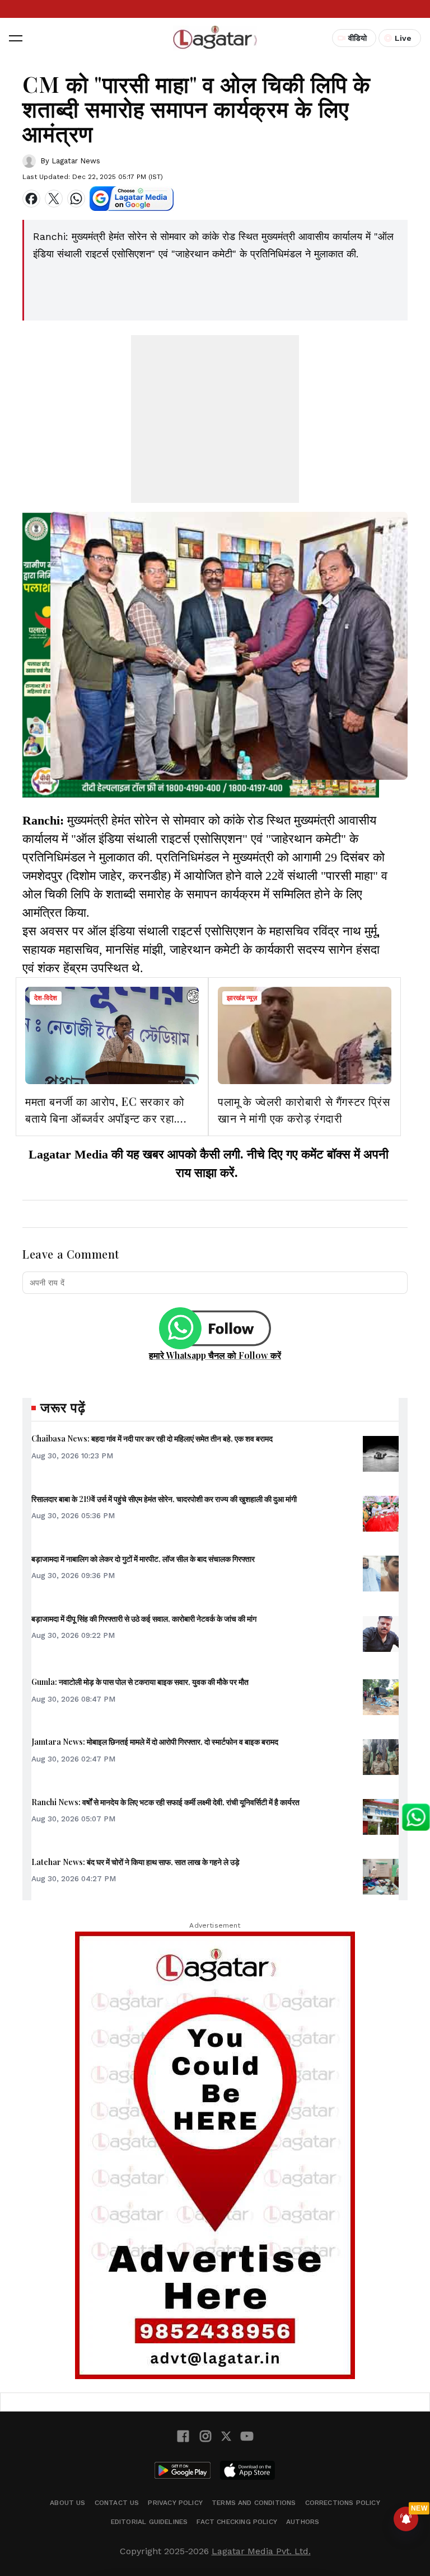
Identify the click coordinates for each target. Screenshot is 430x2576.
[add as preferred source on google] (132, 199)
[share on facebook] (31, 199)
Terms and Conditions (254, 2503)
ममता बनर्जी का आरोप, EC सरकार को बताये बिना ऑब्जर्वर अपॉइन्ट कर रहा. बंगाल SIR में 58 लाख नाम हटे (105, 1118)
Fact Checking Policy (237, 2522)
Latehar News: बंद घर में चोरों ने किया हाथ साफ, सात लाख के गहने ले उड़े (135, 1862)
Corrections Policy (343, 2503)
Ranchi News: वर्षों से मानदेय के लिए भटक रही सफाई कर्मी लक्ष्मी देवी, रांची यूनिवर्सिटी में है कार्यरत (165, 1802)
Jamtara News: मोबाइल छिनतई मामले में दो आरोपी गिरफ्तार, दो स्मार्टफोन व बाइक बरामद (155, 1742)
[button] (16, 38)
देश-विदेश (46, 998)
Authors (303, 2522)
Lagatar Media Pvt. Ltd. (261, 2551)
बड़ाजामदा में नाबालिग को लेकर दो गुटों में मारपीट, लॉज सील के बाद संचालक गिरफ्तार (143, 1559)
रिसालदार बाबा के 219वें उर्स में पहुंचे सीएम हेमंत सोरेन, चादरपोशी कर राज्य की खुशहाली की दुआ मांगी (164, 1499)
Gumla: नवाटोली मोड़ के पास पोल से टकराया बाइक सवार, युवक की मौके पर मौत (140, 1682)
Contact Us (117, 2503)
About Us (67, 2503)
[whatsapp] (76, 199)
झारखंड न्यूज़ (242, 998)
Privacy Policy (175, 2503)
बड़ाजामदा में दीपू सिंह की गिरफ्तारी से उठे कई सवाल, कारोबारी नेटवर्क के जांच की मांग (144, 1619)
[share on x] (54, 199)
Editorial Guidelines (149, 2522)
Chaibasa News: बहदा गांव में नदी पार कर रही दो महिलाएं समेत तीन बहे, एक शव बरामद (152, 1438)
